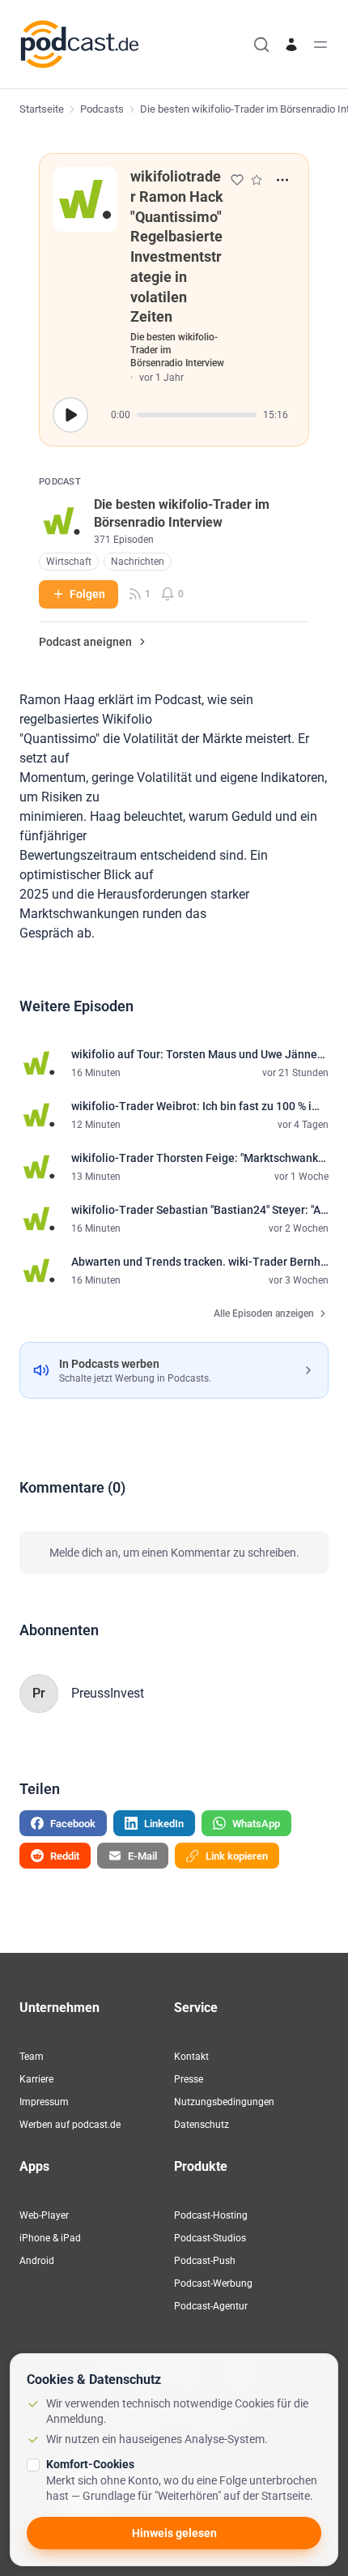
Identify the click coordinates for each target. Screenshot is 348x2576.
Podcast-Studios (210, 2238)
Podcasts (102, 109)
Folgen (87, 594)
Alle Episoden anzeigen (264, 1314)
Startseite (42, 109)
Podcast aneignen (85, 642)
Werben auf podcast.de (70, 2125)
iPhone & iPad (50, 2238)
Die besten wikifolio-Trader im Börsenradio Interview (177, 350)
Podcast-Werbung (213, 2283)
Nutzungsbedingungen (224, 2102)
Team (32, 2057)
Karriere (36, 2079)
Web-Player (44, 2215)
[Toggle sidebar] (320, 45)
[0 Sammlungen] (257, 180)
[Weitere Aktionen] (282, 180)
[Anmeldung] (291, 45)
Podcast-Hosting (211, 2215)
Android (37, 2261)
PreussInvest (108, 1693)
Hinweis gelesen (174, 2533)
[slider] (197, 415)
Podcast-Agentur (211, 2306)
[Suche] (261, 45)
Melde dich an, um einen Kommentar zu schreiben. (174, 1553)
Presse (189, 2079)
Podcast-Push (205, 2261)
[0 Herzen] (237, 180)
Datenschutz (202, 2125)
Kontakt (191, 2057)
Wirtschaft (69, 562)
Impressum (44, 2102)
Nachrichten (138, 562)
